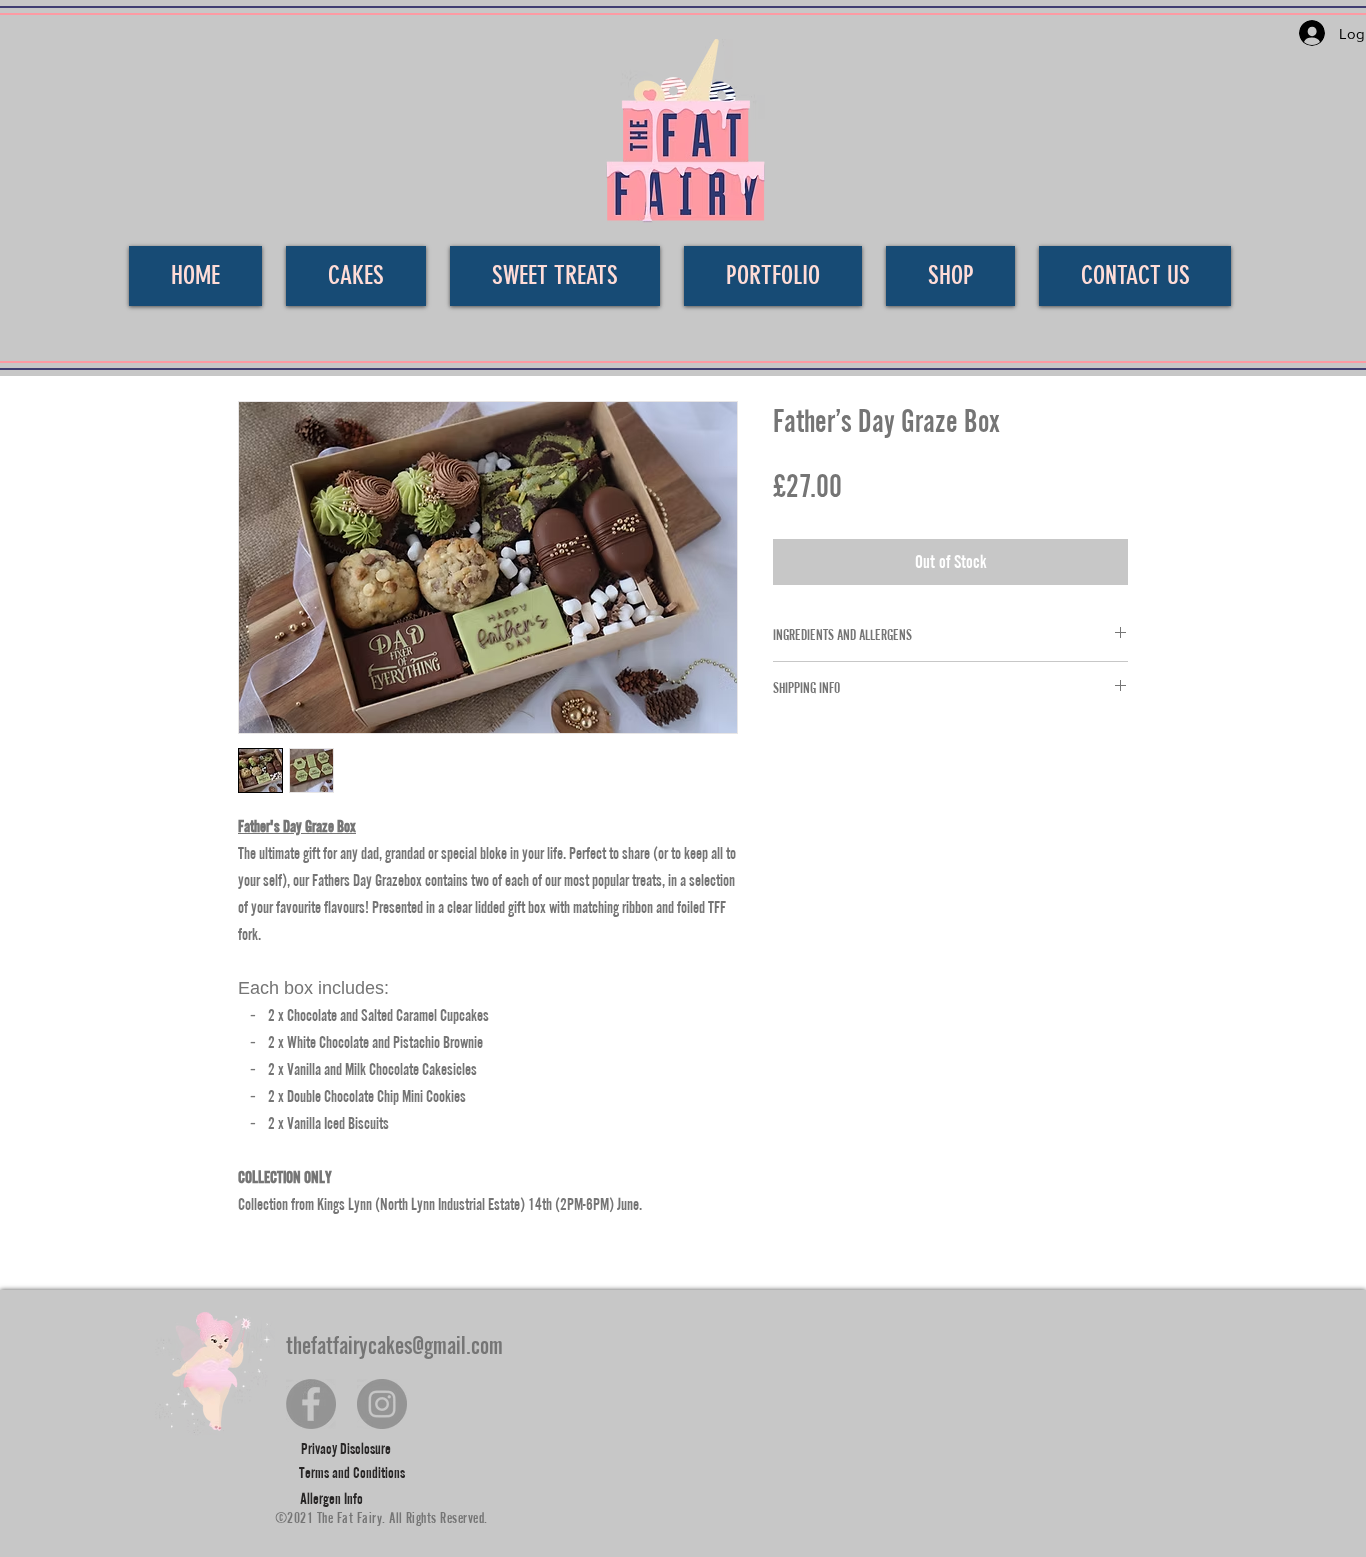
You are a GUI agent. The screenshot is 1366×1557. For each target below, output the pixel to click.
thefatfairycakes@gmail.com (394, 1345)
